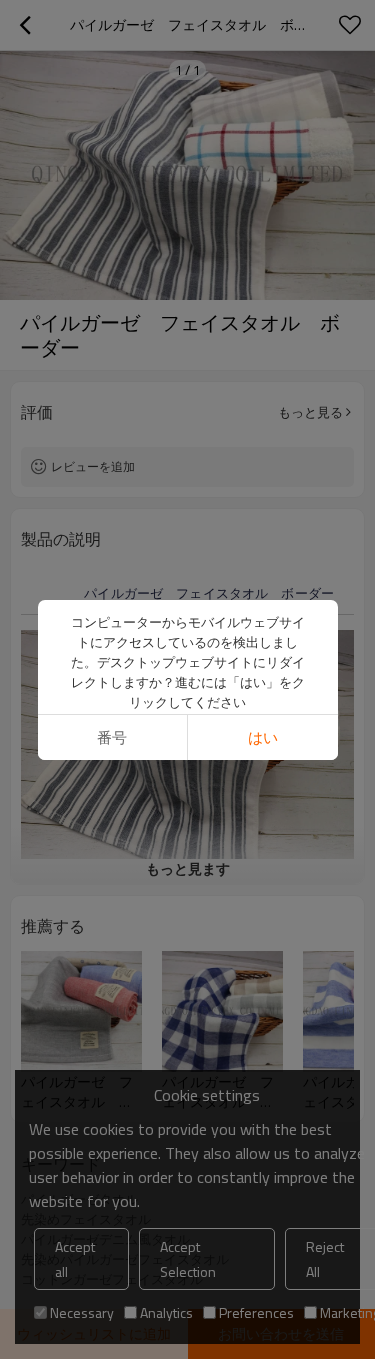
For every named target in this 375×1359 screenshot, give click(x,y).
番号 (112, 737)
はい (263, 737)
